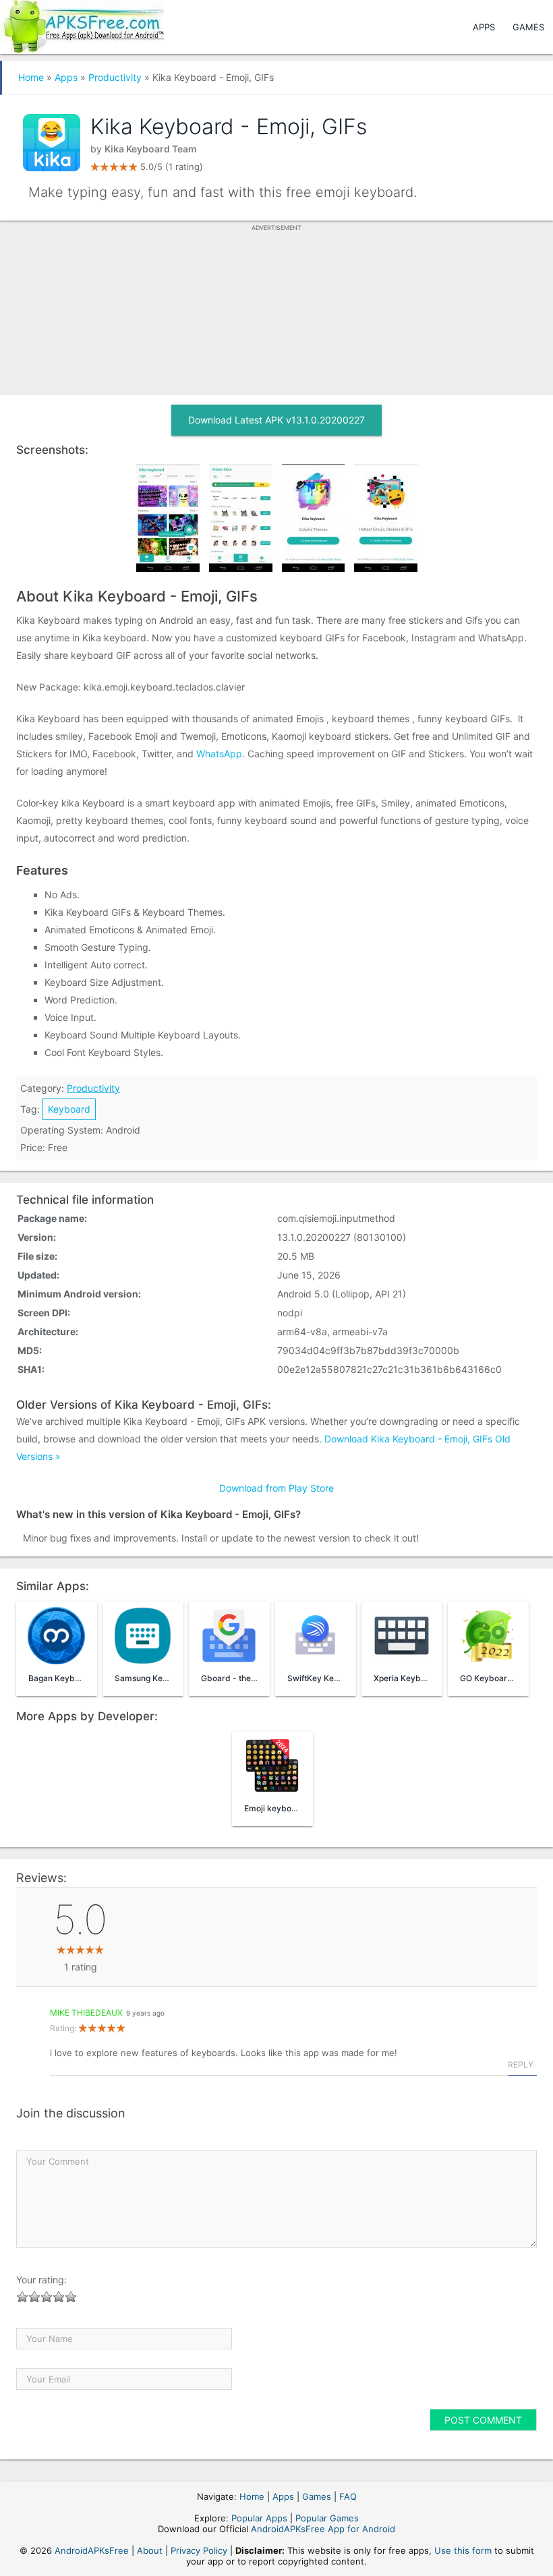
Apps (484, 27)
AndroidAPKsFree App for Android (323, 2529)
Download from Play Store (276, 1488)
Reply (521, 2065)
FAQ (348, 2496)
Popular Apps (259, 2518)
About (150, 2550)
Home (31, 77)
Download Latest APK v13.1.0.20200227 (276, 420)
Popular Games (327, 2518)
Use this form (463, 2550)
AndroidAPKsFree (92, 2550)
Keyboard (69, 1109)
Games (528, 27)
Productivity (115, 77)
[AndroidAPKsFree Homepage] (82, 24)
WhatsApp (219, 754)
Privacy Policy (199, 2550)
